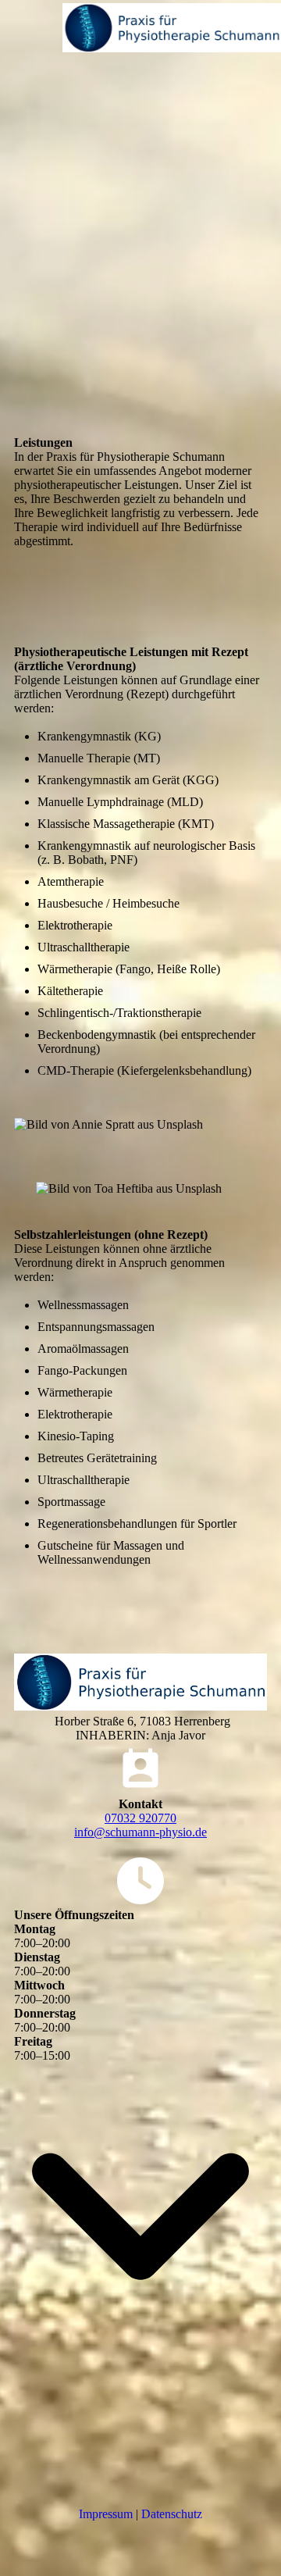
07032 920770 (140, 1818)
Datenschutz (172, 2514)
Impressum (106, 2514)
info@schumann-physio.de (140, 1832)
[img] (172, 27)
